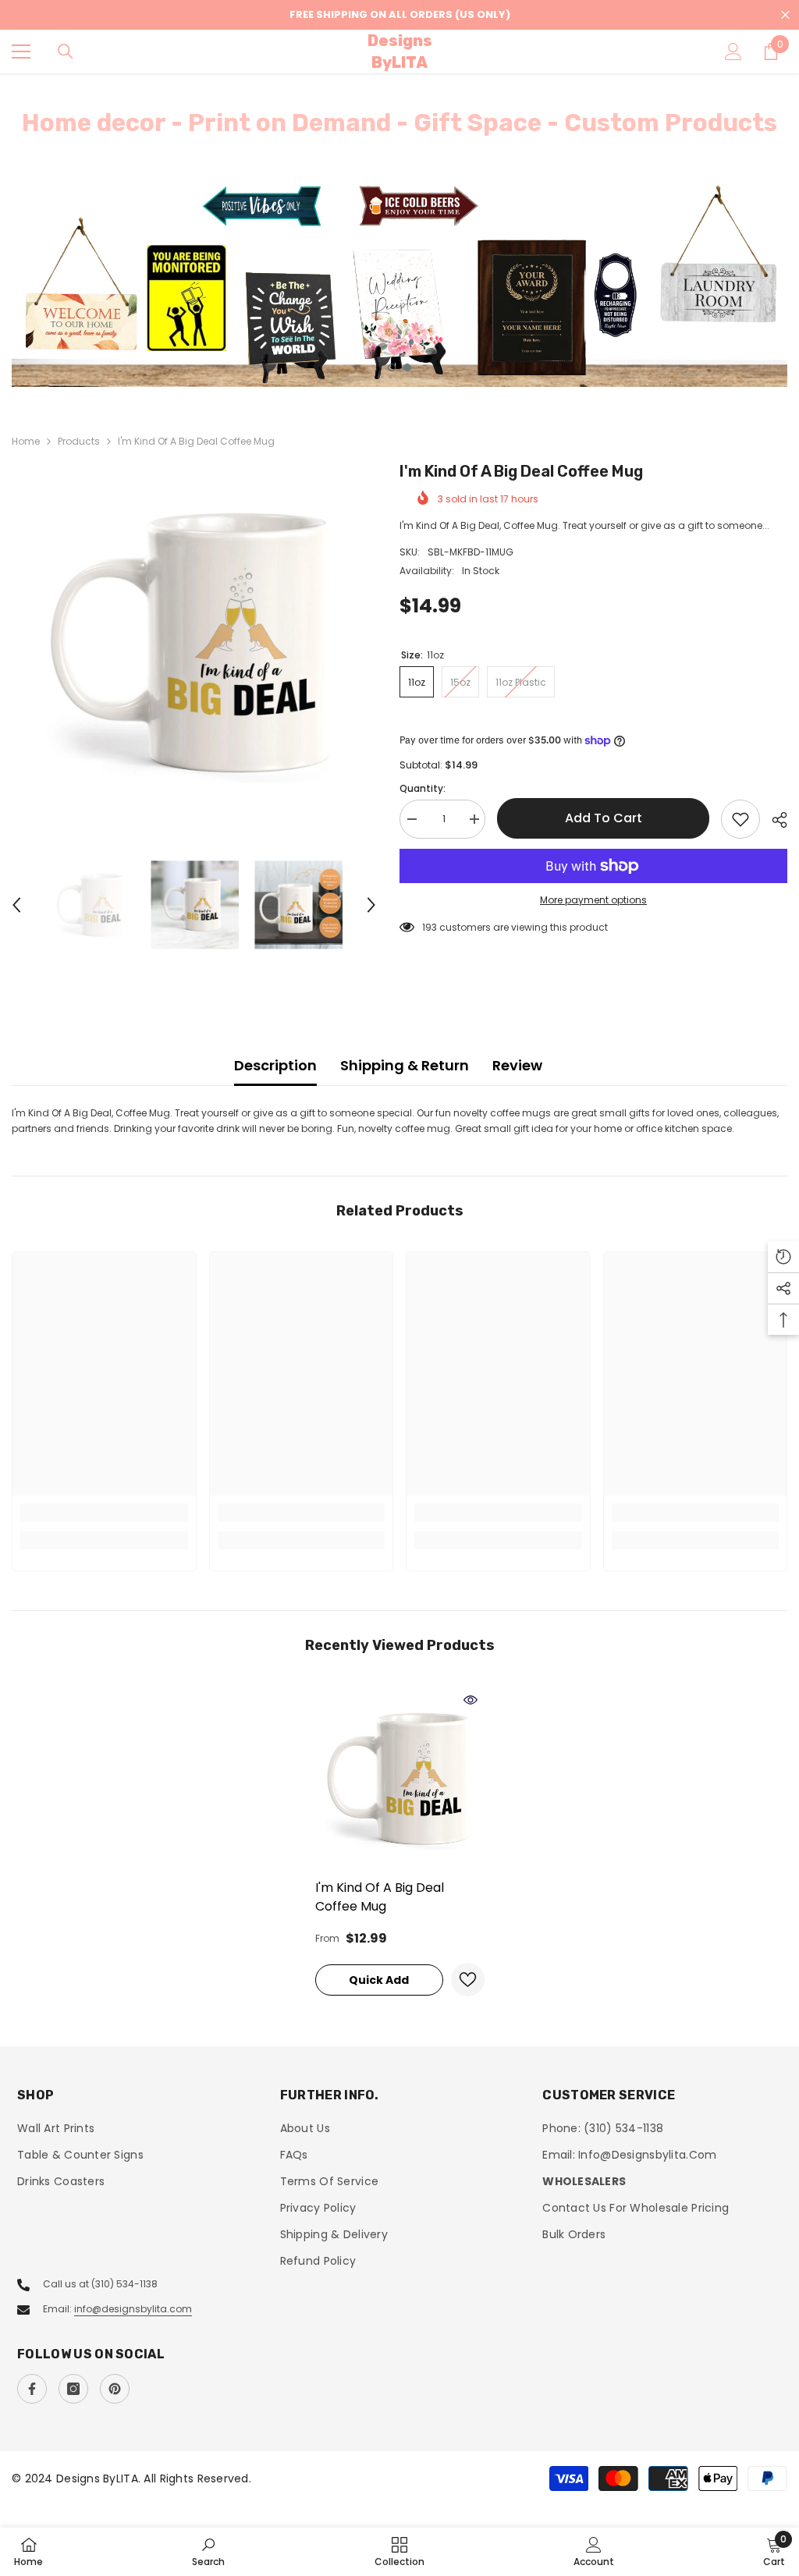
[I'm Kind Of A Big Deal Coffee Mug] (400, 1778)
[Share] (774, 820)
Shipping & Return (405, 1065)
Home (26, 441)
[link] (104, 1513)
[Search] (66, 51)
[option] (399, 284)
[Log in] (733, 51)
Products (79, 441)
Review (517, 1065)
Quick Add (379, 1980)
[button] (16, 905)
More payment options (593, 900)
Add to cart (604, 818)
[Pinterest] (115, 2389)
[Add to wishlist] (740, 819)
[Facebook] (32, 2389)
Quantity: (423, 788)
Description (275, 1065)
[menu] (21, 51)
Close (785, 15)
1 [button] (392, 367)
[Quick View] (471, 1700)
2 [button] (407, 367)
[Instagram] (73, 2389)
